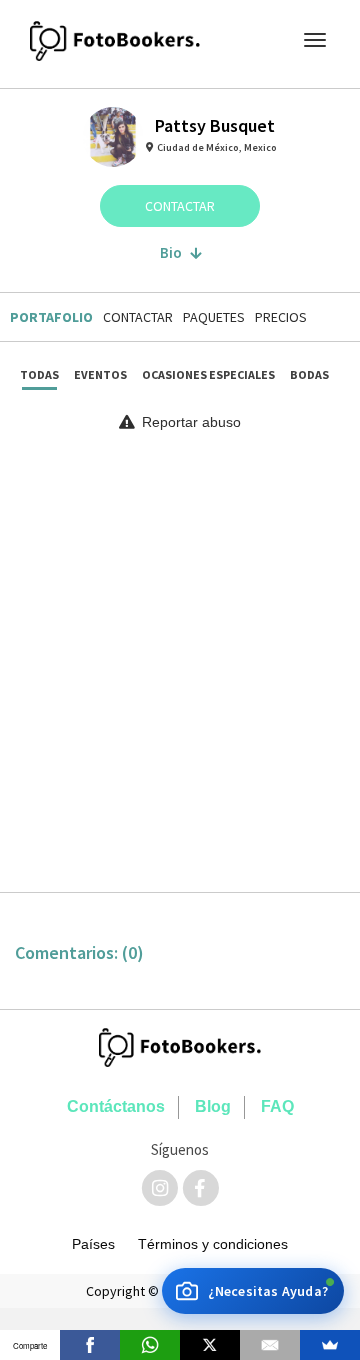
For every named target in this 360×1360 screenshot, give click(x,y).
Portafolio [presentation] (51, 317)
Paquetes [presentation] (214, 317)
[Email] (270, 1345)
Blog (213, 1106)
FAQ (277, 1106)
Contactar (180, 206)
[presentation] (281, 317)
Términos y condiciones (213, 1244)
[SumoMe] (330, 1345)
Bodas (309, 374)
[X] (210, 1345)
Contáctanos (116, 1106)
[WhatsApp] (150, 1345)
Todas (39, 374)
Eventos (100, 374)
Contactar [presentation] (138, 317)
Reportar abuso (189, 422)
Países (93, 1244)
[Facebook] (90, 1345)
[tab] (49, 317)
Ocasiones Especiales (208, 374)
